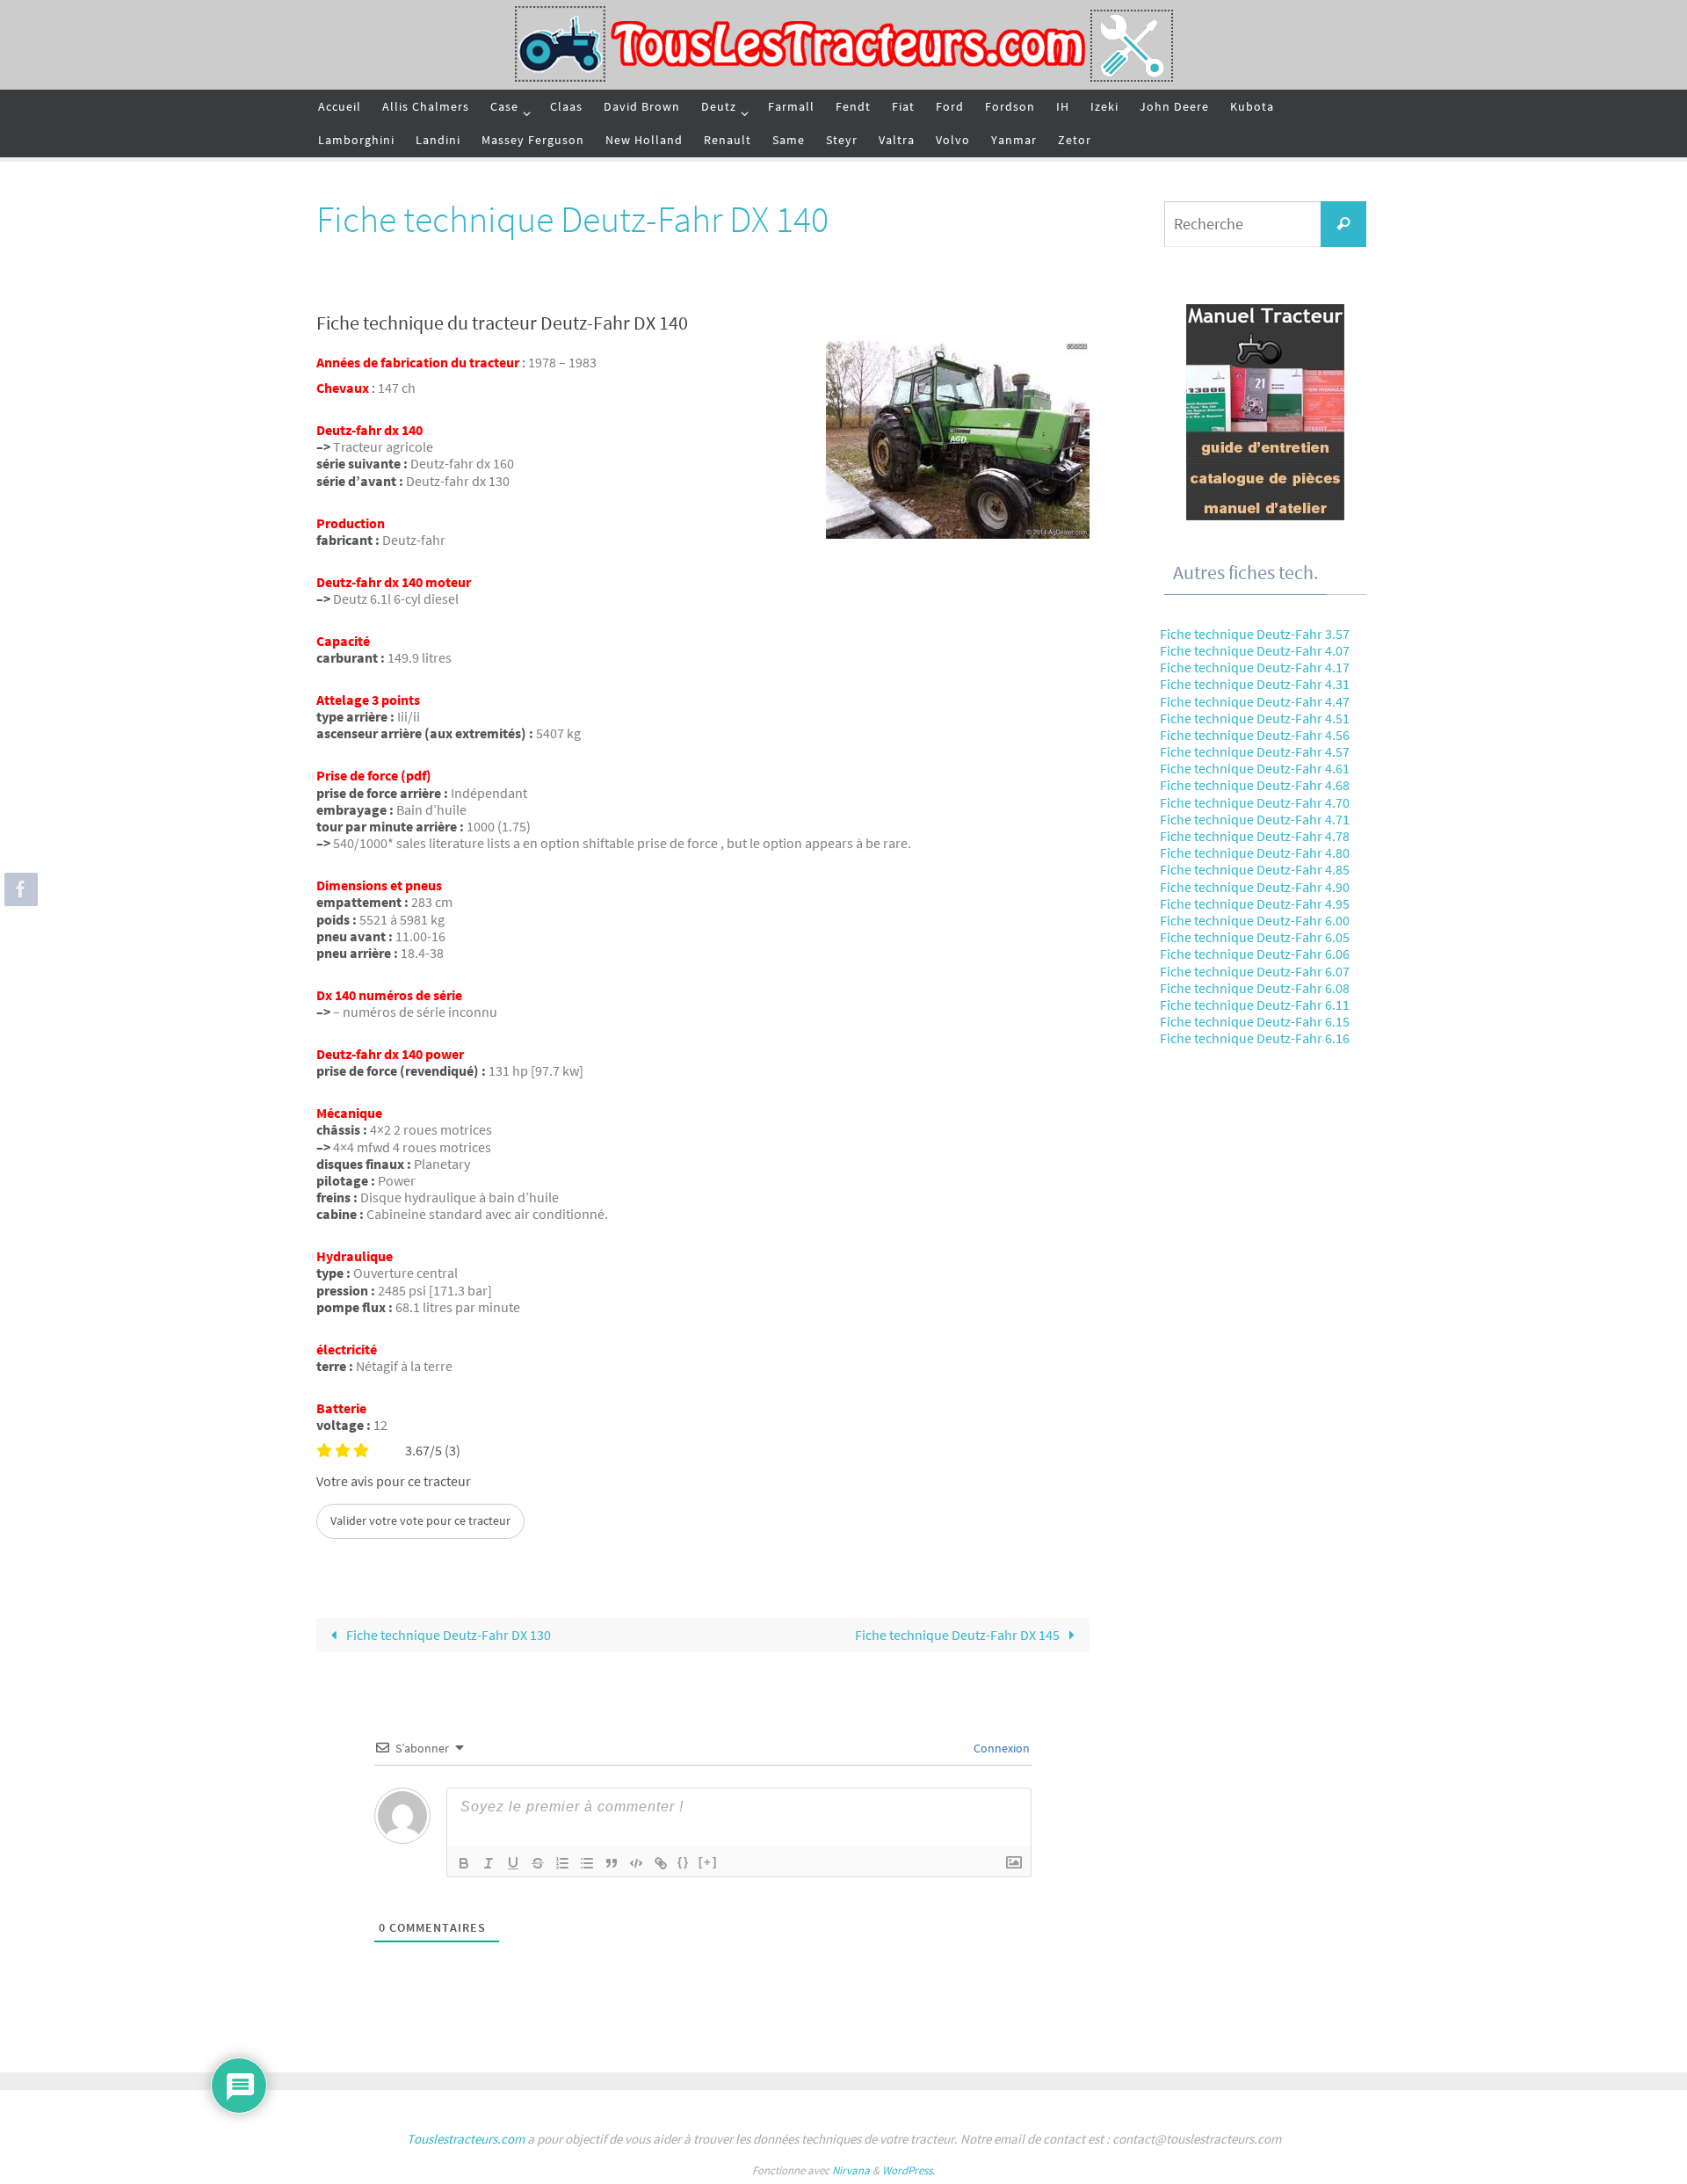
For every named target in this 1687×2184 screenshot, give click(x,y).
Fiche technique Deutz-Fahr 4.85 (1255, 869)
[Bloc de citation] (612, 1863)
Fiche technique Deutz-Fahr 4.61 (1255, 768)
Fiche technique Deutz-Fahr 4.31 (1255, 684)
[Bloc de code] (636, 1863)
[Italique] (489, 1863)
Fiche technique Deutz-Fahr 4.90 (1255, 887)
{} (684, 1862)
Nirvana (851, 2170)
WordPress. (909, 2170)
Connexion (1000, 1748)
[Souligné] (513, 1863)
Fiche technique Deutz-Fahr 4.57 (1255, 751)
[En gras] (464, 1863)
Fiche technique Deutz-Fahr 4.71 (1255, 819)
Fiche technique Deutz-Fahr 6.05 (1255, 937)
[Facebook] (18, 889)
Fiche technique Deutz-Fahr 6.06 (1255, 954)
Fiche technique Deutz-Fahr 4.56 (1255, 735)
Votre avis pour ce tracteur (394, 1481)
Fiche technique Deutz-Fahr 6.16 (1255, 1038)
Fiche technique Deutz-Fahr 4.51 (1255, 718)
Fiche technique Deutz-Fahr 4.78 (1255, 836)
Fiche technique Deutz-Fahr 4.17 (1255, 667)
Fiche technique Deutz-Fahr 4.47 (1255, 701)
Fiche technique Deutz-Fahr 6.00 (1255, 920)
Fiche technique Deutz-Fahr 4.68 (1255, 785)
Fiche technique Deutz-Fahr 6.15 (1255, 1021)
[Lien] (661, 1863)
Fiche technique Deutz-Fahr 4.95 (1255, 903)
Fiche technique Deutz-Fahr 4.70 (1255, 802)
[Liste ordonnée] (562, 1863)
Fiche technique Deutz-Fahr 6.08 (1255, 988)
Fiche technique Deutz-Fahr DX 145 (959, 1635)
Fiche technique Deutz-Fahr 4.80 (1255, 853)
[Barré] (538, 1863)
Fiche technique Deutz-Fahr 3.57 (1255, 634)
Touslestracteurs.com (466, 2139)
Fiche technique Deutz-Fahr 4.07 (1255, 650)
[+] (708, 1862)
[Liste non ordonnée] (587, 1863)
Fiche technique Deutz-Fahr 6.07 (1255, 971)
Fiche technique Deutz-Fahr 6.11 (1255, 1005)
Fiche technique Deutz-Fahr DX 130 (447, 1635)
